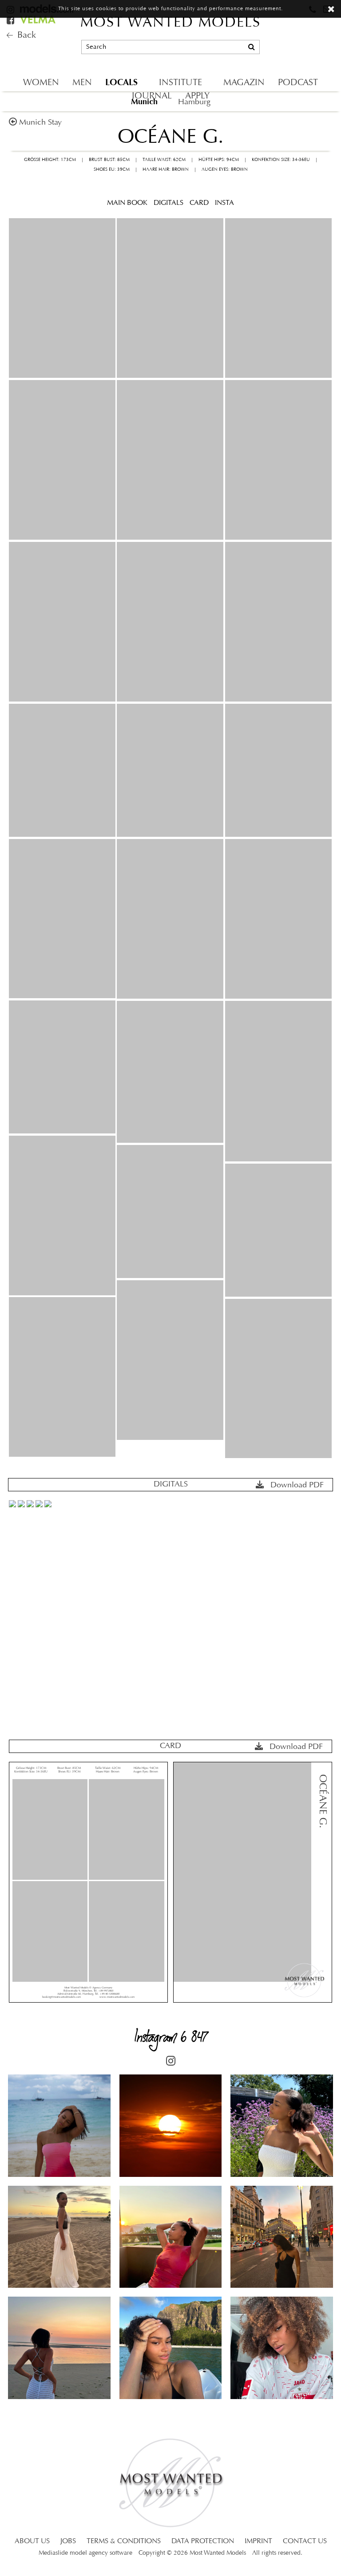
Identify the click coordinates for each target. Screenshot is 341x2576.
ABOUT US (32, 2541)
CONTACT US (305, 2541)
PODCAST (298, 83)
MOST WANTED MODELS (170, 23)
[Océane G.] (62, 298)
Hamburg (194, 102)
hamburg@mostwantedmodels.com (276, 47)
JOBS (68, 2541)
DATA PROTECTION (203, 2541)
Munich (144, 102)
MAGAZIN (244, 83)
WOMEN (41, 83)
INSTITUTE (180, 83)
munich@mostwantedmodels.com (274, 31)
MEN (82, 83)
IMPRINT (258, 2541)
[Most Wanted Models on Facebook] (12, 21)
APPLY (197, 96)
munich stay (40, 123)
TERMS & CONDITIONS (124, 2541)
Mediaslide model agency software (85, 2553)
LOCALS (121, 82)
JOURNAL (152, 96)
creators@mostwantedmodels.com (275, 62)
